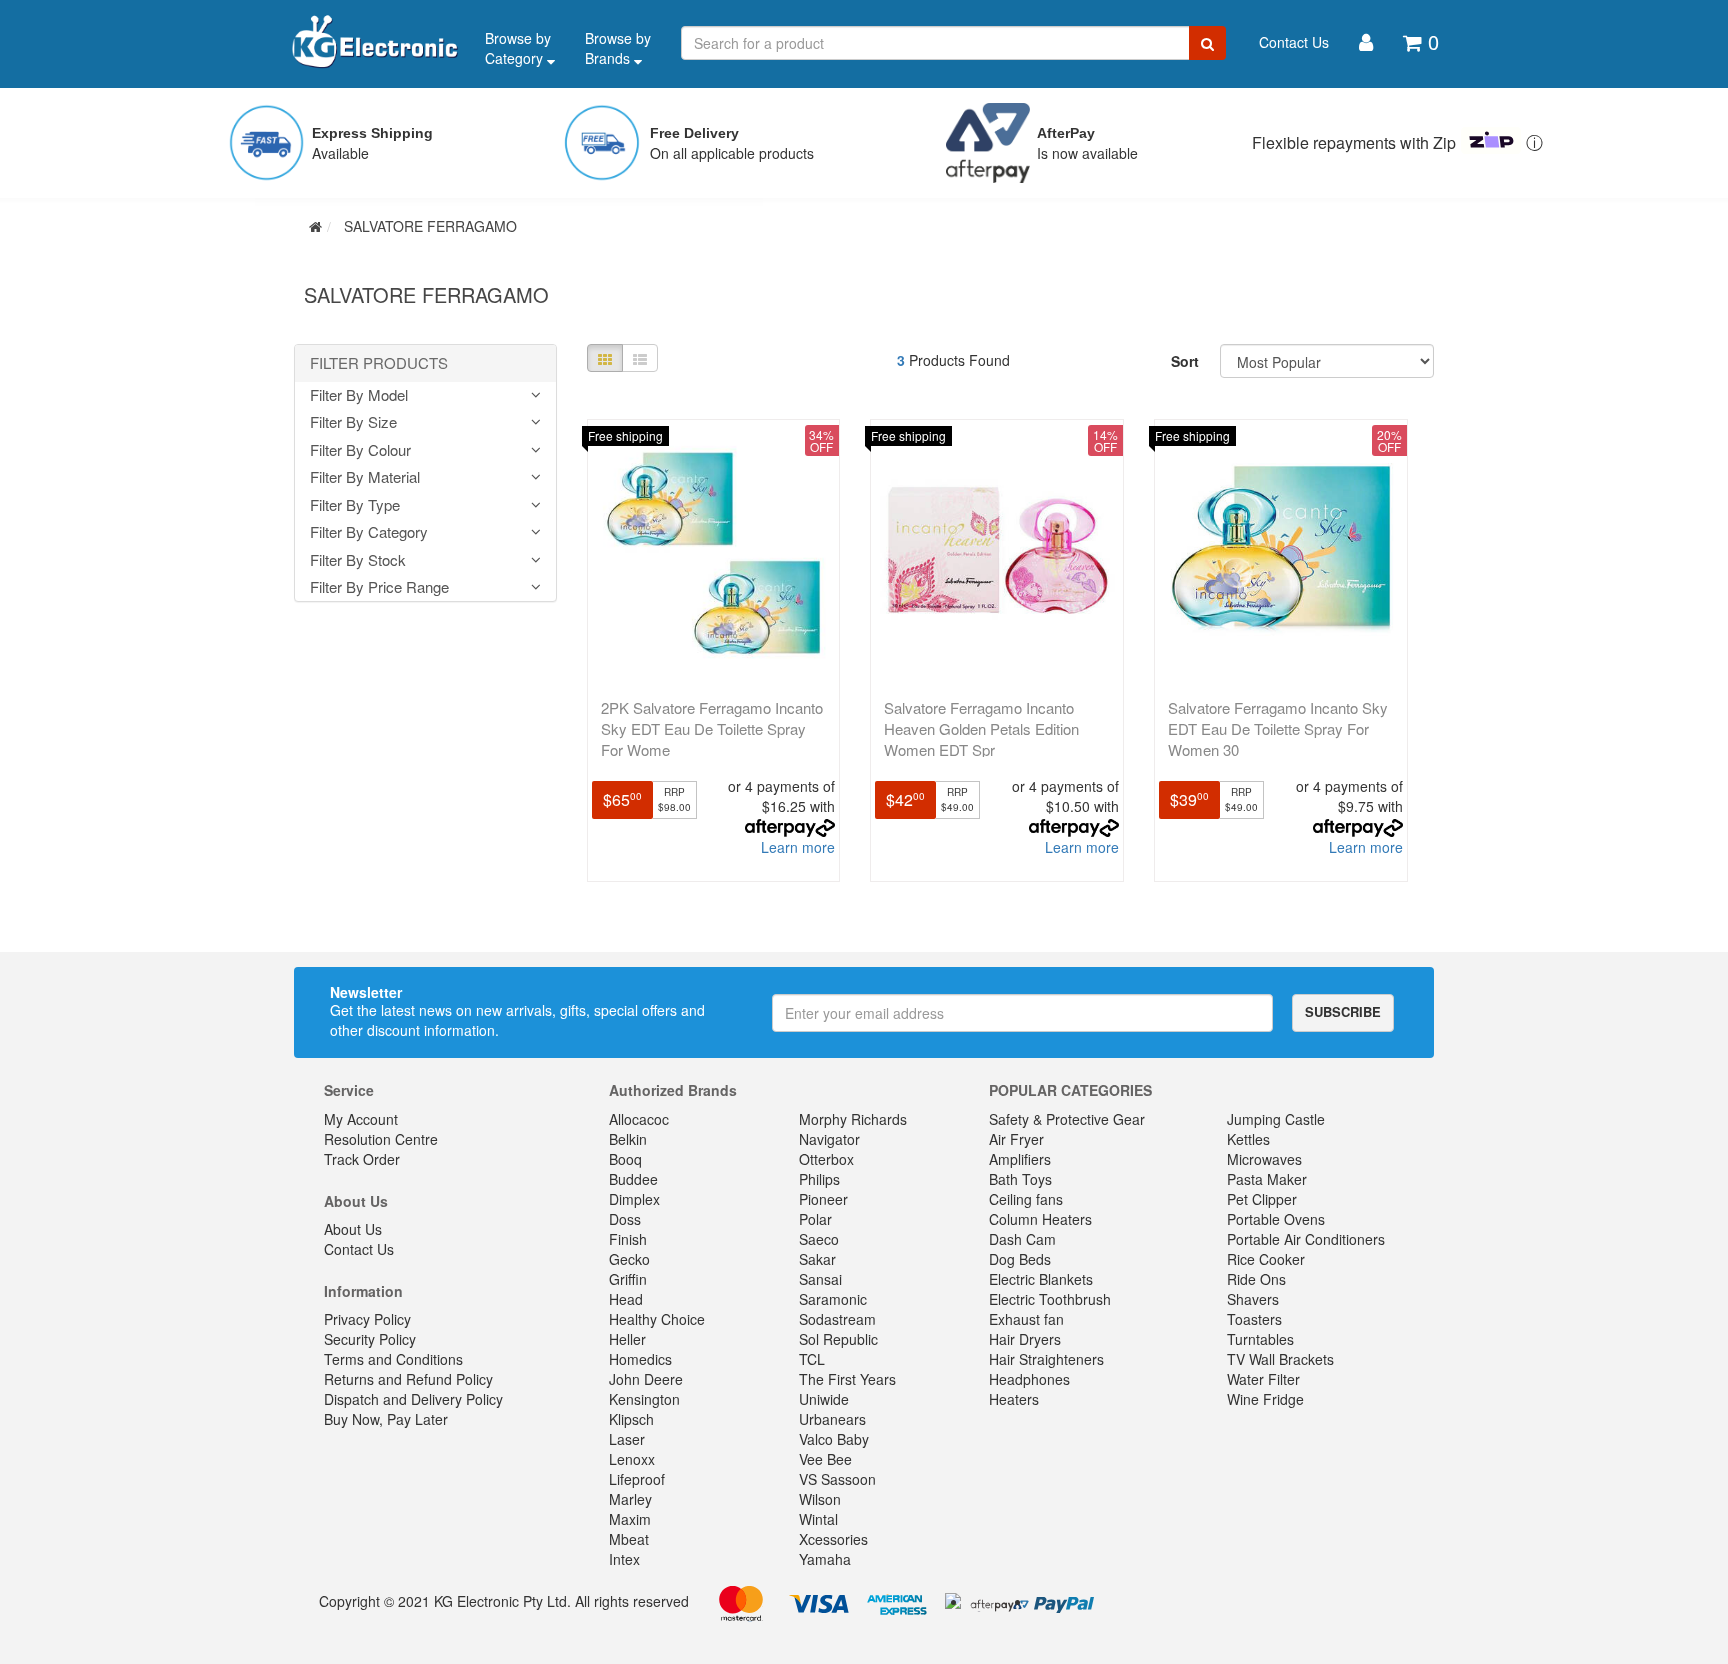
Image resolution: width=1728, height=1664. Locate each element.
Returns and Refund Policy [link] (408, 1379)
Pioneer (823, 1199)
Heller (627, 1339)
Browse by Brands (618, 48)
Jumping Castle (1276, 1119)
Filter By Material (365, 477)
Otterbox (826, 1159)
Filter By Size (353, 422)
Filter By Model (359, 395)
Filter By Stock (358, 560)
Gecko (629, 1259)
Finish (628, 1239)
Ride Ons (1256, 1279)
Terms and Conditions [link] (393, 1359)
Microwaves (1264, 1159)
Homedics (640, 1359)
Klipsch (631, 1419)
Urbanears (832, 1419)
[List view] (640, 358)
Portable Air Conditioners (1306, 1239)
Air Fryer (1016, 1139)
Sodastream (837, 1319)
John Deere (646, 1379)
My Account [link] (361, 1119)
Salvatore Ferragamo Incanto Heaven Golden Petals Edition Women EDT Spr (981, 728)
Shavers (1253, 1299)
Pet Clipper (1262, 1199)
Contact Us (1294, 42)
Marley (630, 1499)
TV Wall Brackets (1280, 1359)
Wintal (818, 1519)
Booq (625, 1159)
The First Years (847, 1379)
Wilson (820, 1499)
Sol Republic (838, 1339)
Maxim (630, 1519)
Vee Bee (825, 1459)
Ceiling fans (1026, 1199)
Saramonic (833, 1299)
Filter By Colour (360, 450)
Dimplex (634, 1199)
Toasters (1254, 1319)
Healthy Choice (657, 1319)
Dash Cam (1022, 1239)
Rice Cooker (1266, 1259)
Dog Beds (1020, 1259)
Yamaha (825, 1559)
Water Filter (1263, 1379)
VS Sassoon (837, 1479)
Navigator (829, 1139)
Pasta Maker (1267, 1179)
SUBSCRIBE (1343, 1011)
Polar (815, 1219)
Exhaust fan (1026, 1319)
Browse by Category (518, 48)
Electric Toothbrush (1050, 1299)
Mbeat (629, 1539)
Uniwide (824, 1399)
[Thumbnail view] (605, 358)
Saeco (819, 1239)
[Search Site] (1207, 43)
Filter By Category (369, 532)
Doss (625, 1219)
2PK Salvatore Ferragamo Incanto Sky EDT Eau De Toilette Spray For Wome (712, 728)
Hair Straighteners (1046, 1359)
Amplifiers (1020, 1159)
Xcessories (833, 1539)
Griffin (628, 1279)
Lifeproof (637, 1479)
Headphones (1029, 1379)
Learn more (798, 847)
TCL (812, 1359)
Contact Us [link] (359, 1249)
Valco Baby (834, 1439)
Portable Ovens (1276, 1219)
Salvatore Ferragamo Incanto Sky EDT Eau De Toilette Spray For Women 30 (1278, 728)
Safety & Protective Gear (1067, 1119)
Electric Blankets (1041, 1279)
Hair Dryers (1025, 1339)
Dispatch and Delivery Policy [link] (413, 1399)
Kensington (644, 1399)
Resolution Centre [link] (381, 1139)
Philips (819, 1179)
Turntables (1260, 1339)
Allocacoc (639, 1119)
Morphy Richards (853, 1119)
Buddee (633, 1179)
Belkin (628, 1139)
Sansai (820, 1279)
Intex (624, 1559)
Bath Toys (1020, 1179)
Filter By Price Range (379, 587)
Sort (1185, 361)
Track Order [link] (362, 1159)
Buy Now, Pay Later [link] (386, 1419)
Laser (627, 1439)
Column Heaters (1040, 1219)
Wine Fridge (1265, 1399)
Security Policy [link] (370, 1339)
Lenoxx (632, 1459)
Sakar (817, 1259)
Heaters (1014, 1399)
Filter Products (379, 363)
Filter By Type (355, 505)
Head (626, 1299)
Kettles (1248, 1139)
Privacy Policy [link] (367, 1319)
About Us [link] (353, 1229)
